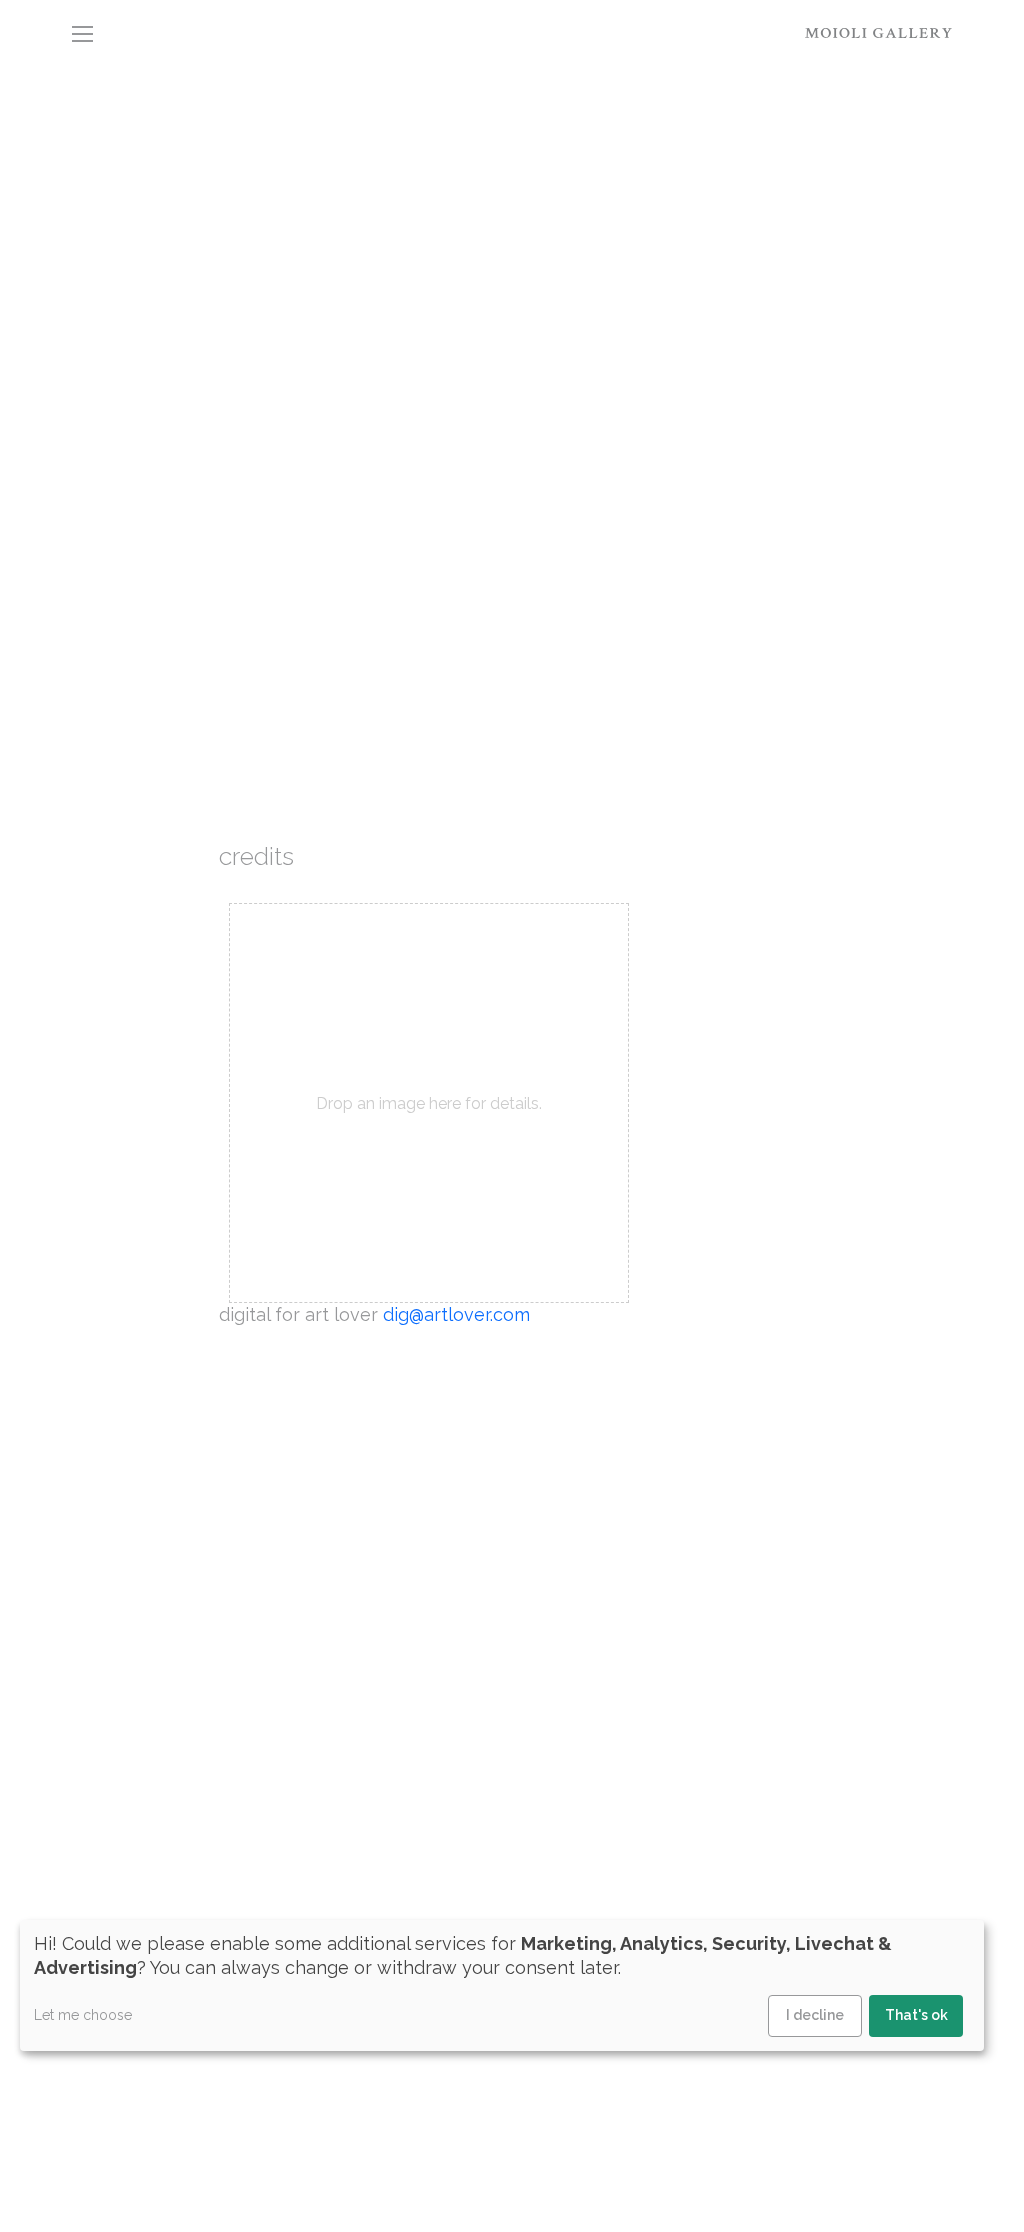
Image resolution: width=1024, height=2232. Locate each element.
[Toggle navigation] (82, 32)
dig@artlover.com (456, 1314)
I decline (815, 2015)
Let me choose (83, 2015)
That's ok (916, 2015)
